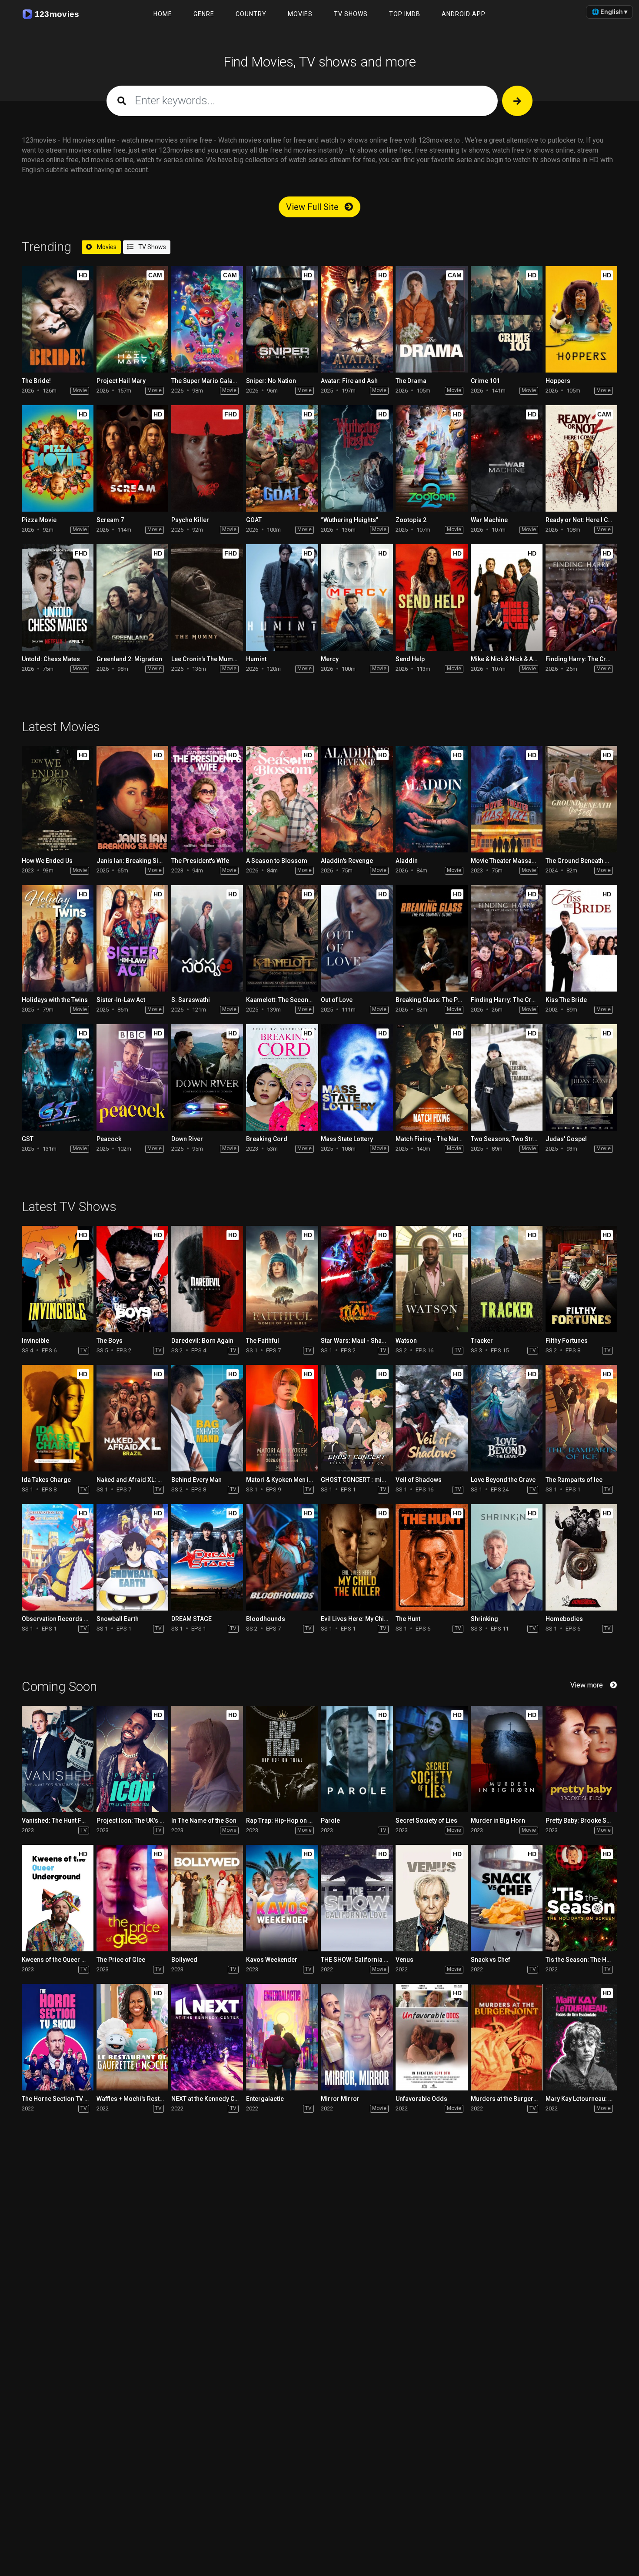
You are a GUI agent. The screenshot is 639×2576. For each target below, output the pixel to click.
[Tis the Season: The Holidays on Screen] (581, 1898)
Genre (204, 14)
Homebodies (564, 1619)
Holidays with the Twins (55, 1000)
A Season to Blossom (277, 861)
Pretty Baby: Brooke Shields (585, 1821)
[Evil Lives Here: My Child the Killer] (357, 1557)
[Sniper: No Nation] (282, 319)
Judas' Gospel (566, 1139)
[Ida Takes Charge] (58, 1418)
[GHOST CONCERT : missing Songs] (357, 1418)
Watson (406, 1341)
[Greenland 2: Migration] (132, 597)
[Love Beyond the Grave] (507, 1418)
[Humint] (282, 597)
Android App (464, 14)
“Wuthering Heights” (349, 520)
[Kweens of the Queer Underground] (58, 1898)
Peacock (109, 1139)
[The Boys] (132, 1279)
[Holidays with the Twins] (58, 938)
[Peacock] (132, 1077)
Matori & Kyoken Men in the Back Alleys (301, 1480)
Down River (187, 1139)
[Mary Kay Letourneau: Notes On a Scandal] (581, 2037)
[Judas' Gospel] (581, 1077)
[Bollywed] (207, 1898)
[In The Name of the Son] (207, 1759)
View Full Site (313, 207)
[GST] (58, 1077)
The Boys (110, 1341)
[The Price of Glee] (132, 1898)
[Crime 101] (507, 319)
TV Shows (351, 14)
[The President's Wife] (207, 799)
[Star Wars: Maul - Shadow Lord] (357, 1279)
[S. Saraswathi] (207, 938)
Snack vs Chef (491, 1960)
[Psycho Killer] (207, 458)
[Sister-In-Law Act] (132, 938)
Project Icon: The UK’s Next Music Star (150, 1821)
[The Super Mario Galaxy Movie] (207, 319)
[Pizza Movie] (58, 458)
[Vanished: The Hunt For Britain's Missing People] (58, 1759)
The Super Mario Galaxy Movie (214, 381)
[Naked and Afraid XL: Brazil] (132, 1418)
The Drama (411, 381)
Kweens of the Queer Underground (71, 1960)
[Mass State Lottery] (357, 1077)
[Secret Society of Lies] (431, 1759)
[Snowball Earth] (132, 1557)
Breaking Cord (267, 1139)
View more (587, 1685)
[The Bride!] (58, 319)
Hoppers (558, 381)
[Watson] (431, 1279)
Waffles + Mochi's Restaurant (137, 2099)
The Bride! (36, 381)
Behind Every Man (196, 1480)
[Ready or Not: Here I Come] (581, 458)
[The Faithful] (282, 1279)
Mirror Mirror (340, 2099)
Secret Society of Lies (426, 1821)
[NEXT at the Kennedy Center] (207, 2037)
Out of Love (337, 1000)
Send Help (410, 659)
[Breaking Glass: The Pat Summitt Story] (431, 938)
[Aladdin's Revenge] (357, 799)
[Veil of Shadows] (431, 1418)
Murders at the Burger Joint (510, 2099)
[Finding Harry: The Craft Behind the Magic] (581, 597)
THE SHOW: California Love (359, 1960)
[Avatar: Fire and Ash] (357, 319)
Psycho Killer (190, 520)
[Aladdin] (431, 799)
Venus (404, 1960)
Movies (300, 14)
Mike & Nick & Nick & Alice (507, 659)
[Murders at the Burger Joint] (507, 2037)
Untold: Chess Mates (51, 659)
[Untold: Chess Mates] (58, 597)
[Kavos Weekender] (282, 1898)
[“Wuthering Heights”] (357, 458)
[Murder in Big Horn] (507, 1759)
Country (251, 14)
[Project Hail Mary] (132, 319)
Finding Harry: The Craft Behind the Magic (530, 1000)
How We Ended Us (47, 861)
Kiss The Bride (566, 1000)
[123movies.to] (53, 14)
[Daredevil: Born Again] (207, 1279)
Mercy (330, 659)
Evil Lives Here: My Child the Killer (368, 1619)
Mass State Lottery (347, 1139)
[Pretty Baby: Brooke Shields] (581, 1759)
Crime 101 (485, 381)
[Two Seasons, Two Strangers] (507, 1077)
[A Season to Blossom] (282, 799)
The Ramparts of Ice (574, 1480)
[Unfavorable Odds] (431, 2037)
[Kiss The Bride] (581, 938)
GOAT (254, 520)
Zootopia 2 (411, 520)
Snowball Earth (118, 1619)
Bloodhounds (266, 1619)
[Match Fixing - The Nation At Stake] (431, 1077)
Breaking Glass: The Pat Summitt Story (450, 1000)
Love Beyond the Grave (503, 1480)
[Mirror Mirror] (357, 2037)
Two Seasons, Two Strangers (512, 1139)
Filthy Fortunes (567, 1341)
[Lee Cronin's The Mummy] (207, 597)
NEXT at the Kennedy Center (210, 2099)
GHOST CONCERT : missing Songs (369, 1480)
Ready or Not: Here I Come (583, 520)
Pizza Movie (39, 520)
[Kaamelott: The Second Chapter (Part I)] (282, 938)
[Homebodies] (581, 1557)
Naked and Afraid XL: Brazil (135, 1480)
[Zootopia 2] (431, 458)
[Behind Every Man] (207, 1418)
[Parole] (357, 1759)
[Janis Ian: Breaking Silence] (132, 799)
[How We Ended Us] (58, 799)
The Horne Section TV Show (61, 2099)
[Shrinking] (507, 1557)
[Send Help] (431, 597)
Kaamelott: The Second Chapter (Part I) (301, 1000)
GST (28, 1139)
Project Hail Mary (121, 381)
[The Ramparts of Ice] (581, 1418)
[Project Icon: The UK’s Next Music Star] (132, 1759)
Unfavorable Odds (421, 2099)
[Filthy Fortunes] (581, 1279)
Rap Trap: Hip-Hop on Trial (284, 1821)
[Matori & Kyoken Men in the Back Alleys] (282, 1418)
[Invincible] (58, 1279)
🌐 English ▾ (609, 12)
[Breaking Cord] (282, 1077)
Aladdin (407, 861)
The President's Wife (200, 861)
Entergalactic (265, 2099)
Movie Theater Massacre (506, 861)
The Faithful (263, 1341)
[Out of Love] (357, 938)
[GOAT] (282, 458)
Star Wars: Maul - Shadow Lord (365, 1341)
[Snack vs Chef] (507, 1898)
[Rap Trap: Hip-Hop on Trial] (282, 1759)
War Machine (489, 520)
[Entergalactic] (282, 2037)
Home (163, 14)
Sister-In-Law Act (121, 1000)
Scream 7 (110, 520)
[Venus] (431, 1898)
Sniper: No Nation (271, 381)
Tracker (482, 1341)
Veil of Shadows (419, 1480)
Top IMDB (405, 14)
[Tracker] (507, 1279)
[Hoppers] (581, 319)
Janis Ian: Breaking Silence (135, 861)
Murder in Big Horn (498, 1821)
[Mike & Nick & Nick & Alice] (507, 597)
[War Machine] (507, 458)
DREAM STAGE (191, 1619)
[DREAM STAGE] (207, 1557)
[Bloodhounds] (282, 1557)
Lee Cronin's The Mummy (206, 659)
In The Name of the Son (204, 1821)
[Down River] (207, 1077)
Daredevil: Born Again (202, 1341)
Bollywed (184, 1960)
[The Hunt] (431, 1557)
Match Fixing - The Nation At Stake (443, 1139)
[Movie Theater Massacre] (507, 799)
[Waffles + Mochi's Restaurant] (132, 2037)
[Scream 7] (132, 458)
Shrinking (484, 1619)
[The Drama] (431, 319)
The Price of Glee (121, 1960)
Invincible (35, 1341)
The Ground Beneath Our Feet (587, 861)
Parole (330, 1821)
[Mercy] (357, 597)
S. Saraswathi (191, 1000)
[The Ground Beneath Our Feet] (581, 799)
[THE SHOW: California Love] (357, 1898)
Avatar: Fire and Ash (349, 381)
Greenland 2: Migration (129, 659)
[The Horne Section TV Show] (58, 2037)
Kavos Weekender (272, 1960)
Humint (256, 659)
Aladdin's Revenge (347, 861)
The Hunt (408, 1619)
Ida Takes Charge (46, 1480)
